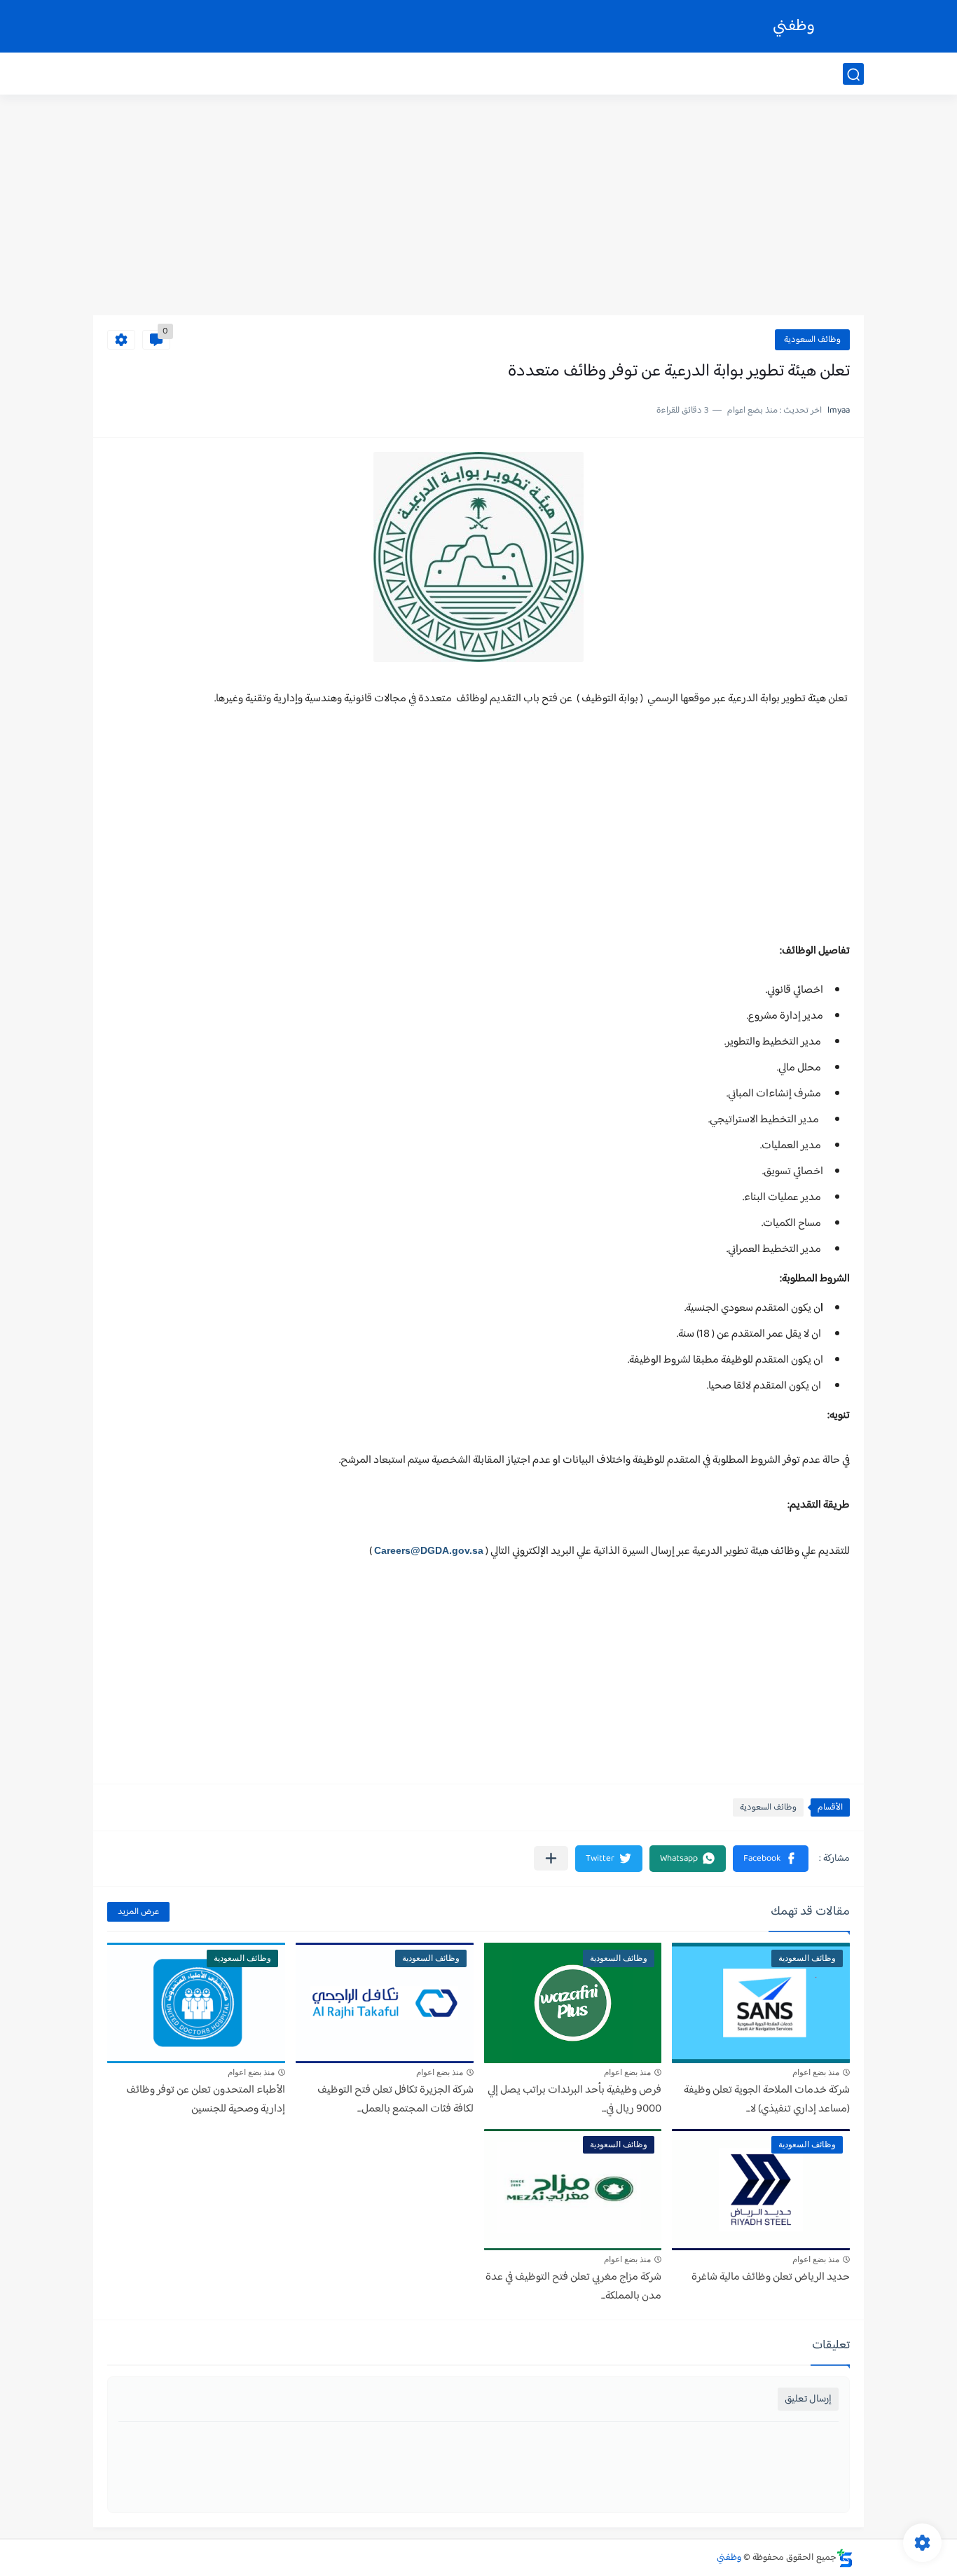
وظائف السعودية (812, 340)
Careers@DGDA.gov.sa (429, 1550)
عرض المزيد (138, 1912)
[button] (771, 1859)
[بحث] (853, 75)
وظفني (794, 26)
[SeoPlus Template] (845, 2558)
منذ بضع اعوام (816, 2072)
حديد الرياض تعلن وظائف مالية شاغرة (771, 2277)
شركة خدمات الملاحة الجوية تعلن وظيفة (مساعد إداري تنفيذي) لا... (767, 2100)
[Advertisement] (478, 207)
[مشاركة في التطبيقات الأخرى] (551, 1858)
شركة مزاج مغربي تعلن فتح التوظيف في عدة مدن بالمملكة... (573, 2287)
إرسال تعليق (808, 2399)
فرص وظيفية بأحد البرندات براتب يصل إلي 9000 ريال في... (574, 2100)
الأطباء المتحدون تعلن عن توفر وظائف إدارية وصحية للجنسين (206, 2100)
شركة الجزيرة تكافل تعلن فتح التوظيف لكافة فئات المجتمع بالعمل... (395, 2100)
